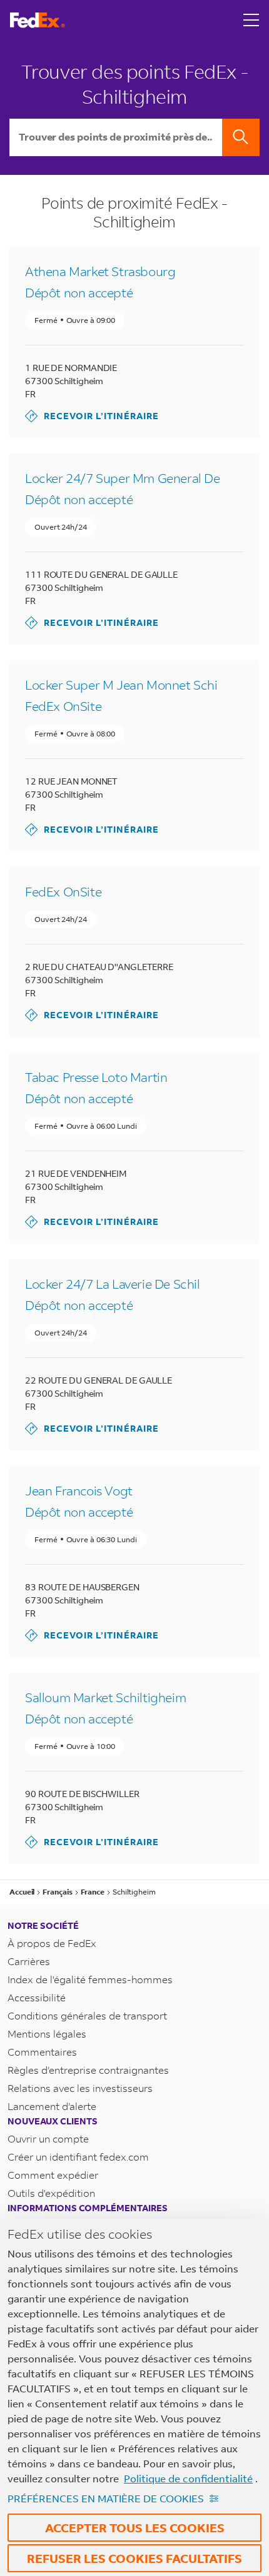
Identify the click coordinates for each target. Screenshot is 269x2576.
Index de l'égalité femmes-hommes (90, 1979)
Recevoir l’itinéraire (92, 416)
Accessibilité (37, 1997)
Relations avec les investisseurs (80, 2088)
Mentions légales (47, 2034)
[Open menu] (251, 20)
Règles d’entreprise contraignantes (88, 2070)
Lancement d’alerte (52, 2106)
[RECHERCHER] (241, 137)
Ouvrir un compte (48, 2138)
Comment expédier (53, 2175)
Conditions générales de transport (87, 2015)
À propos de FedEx (52, 1943)
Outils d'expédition (51, 2193)
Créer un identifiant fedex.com (78, 2157)
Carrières (29, 1961)
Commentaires (42, 2052)
